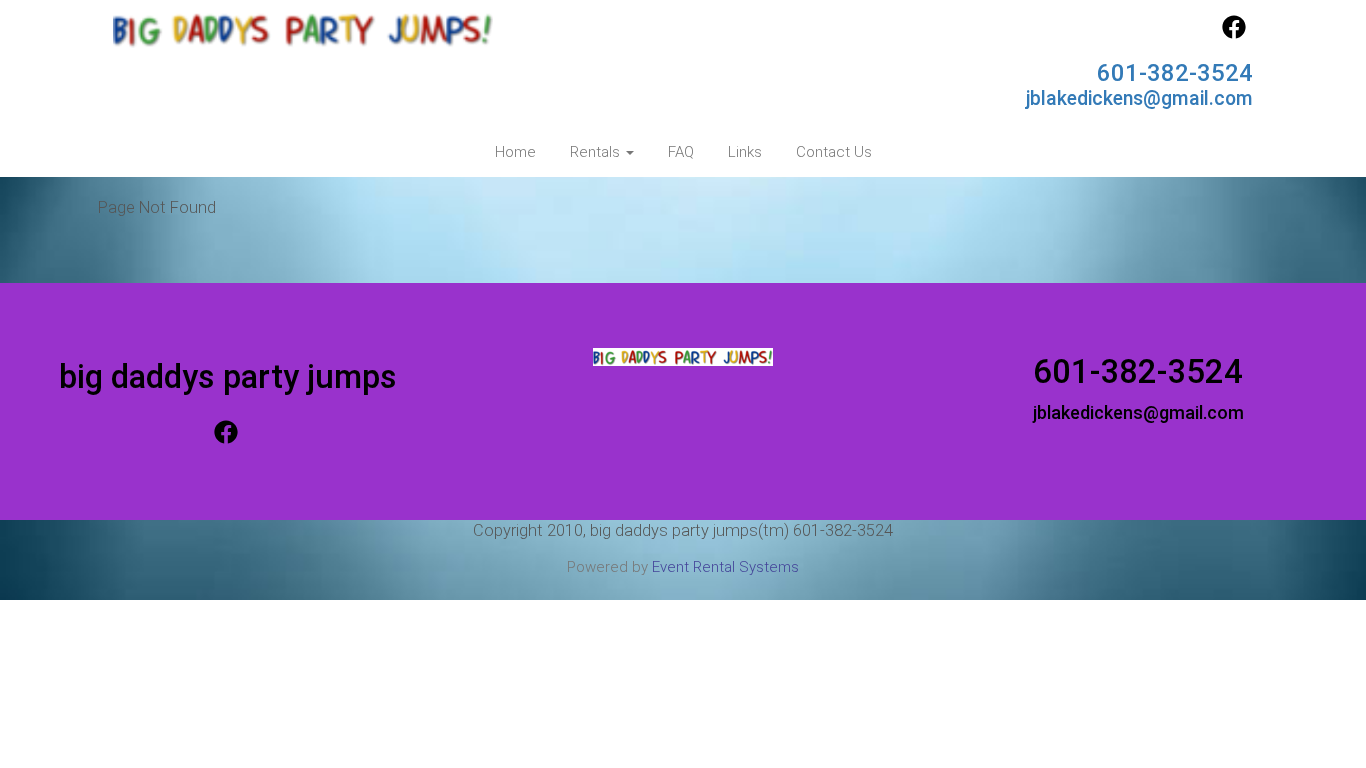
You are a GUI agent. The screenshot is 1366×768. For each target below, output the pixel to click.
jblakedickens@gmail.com (1139, 98)
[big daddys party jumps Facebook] (1234, 34)
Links (745, 152)
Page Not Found (157, 207)
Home (515, 152)
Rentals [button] (597, 152)
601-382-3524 (1175, 73)
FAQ (681, 152)
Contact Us (834, 152)
